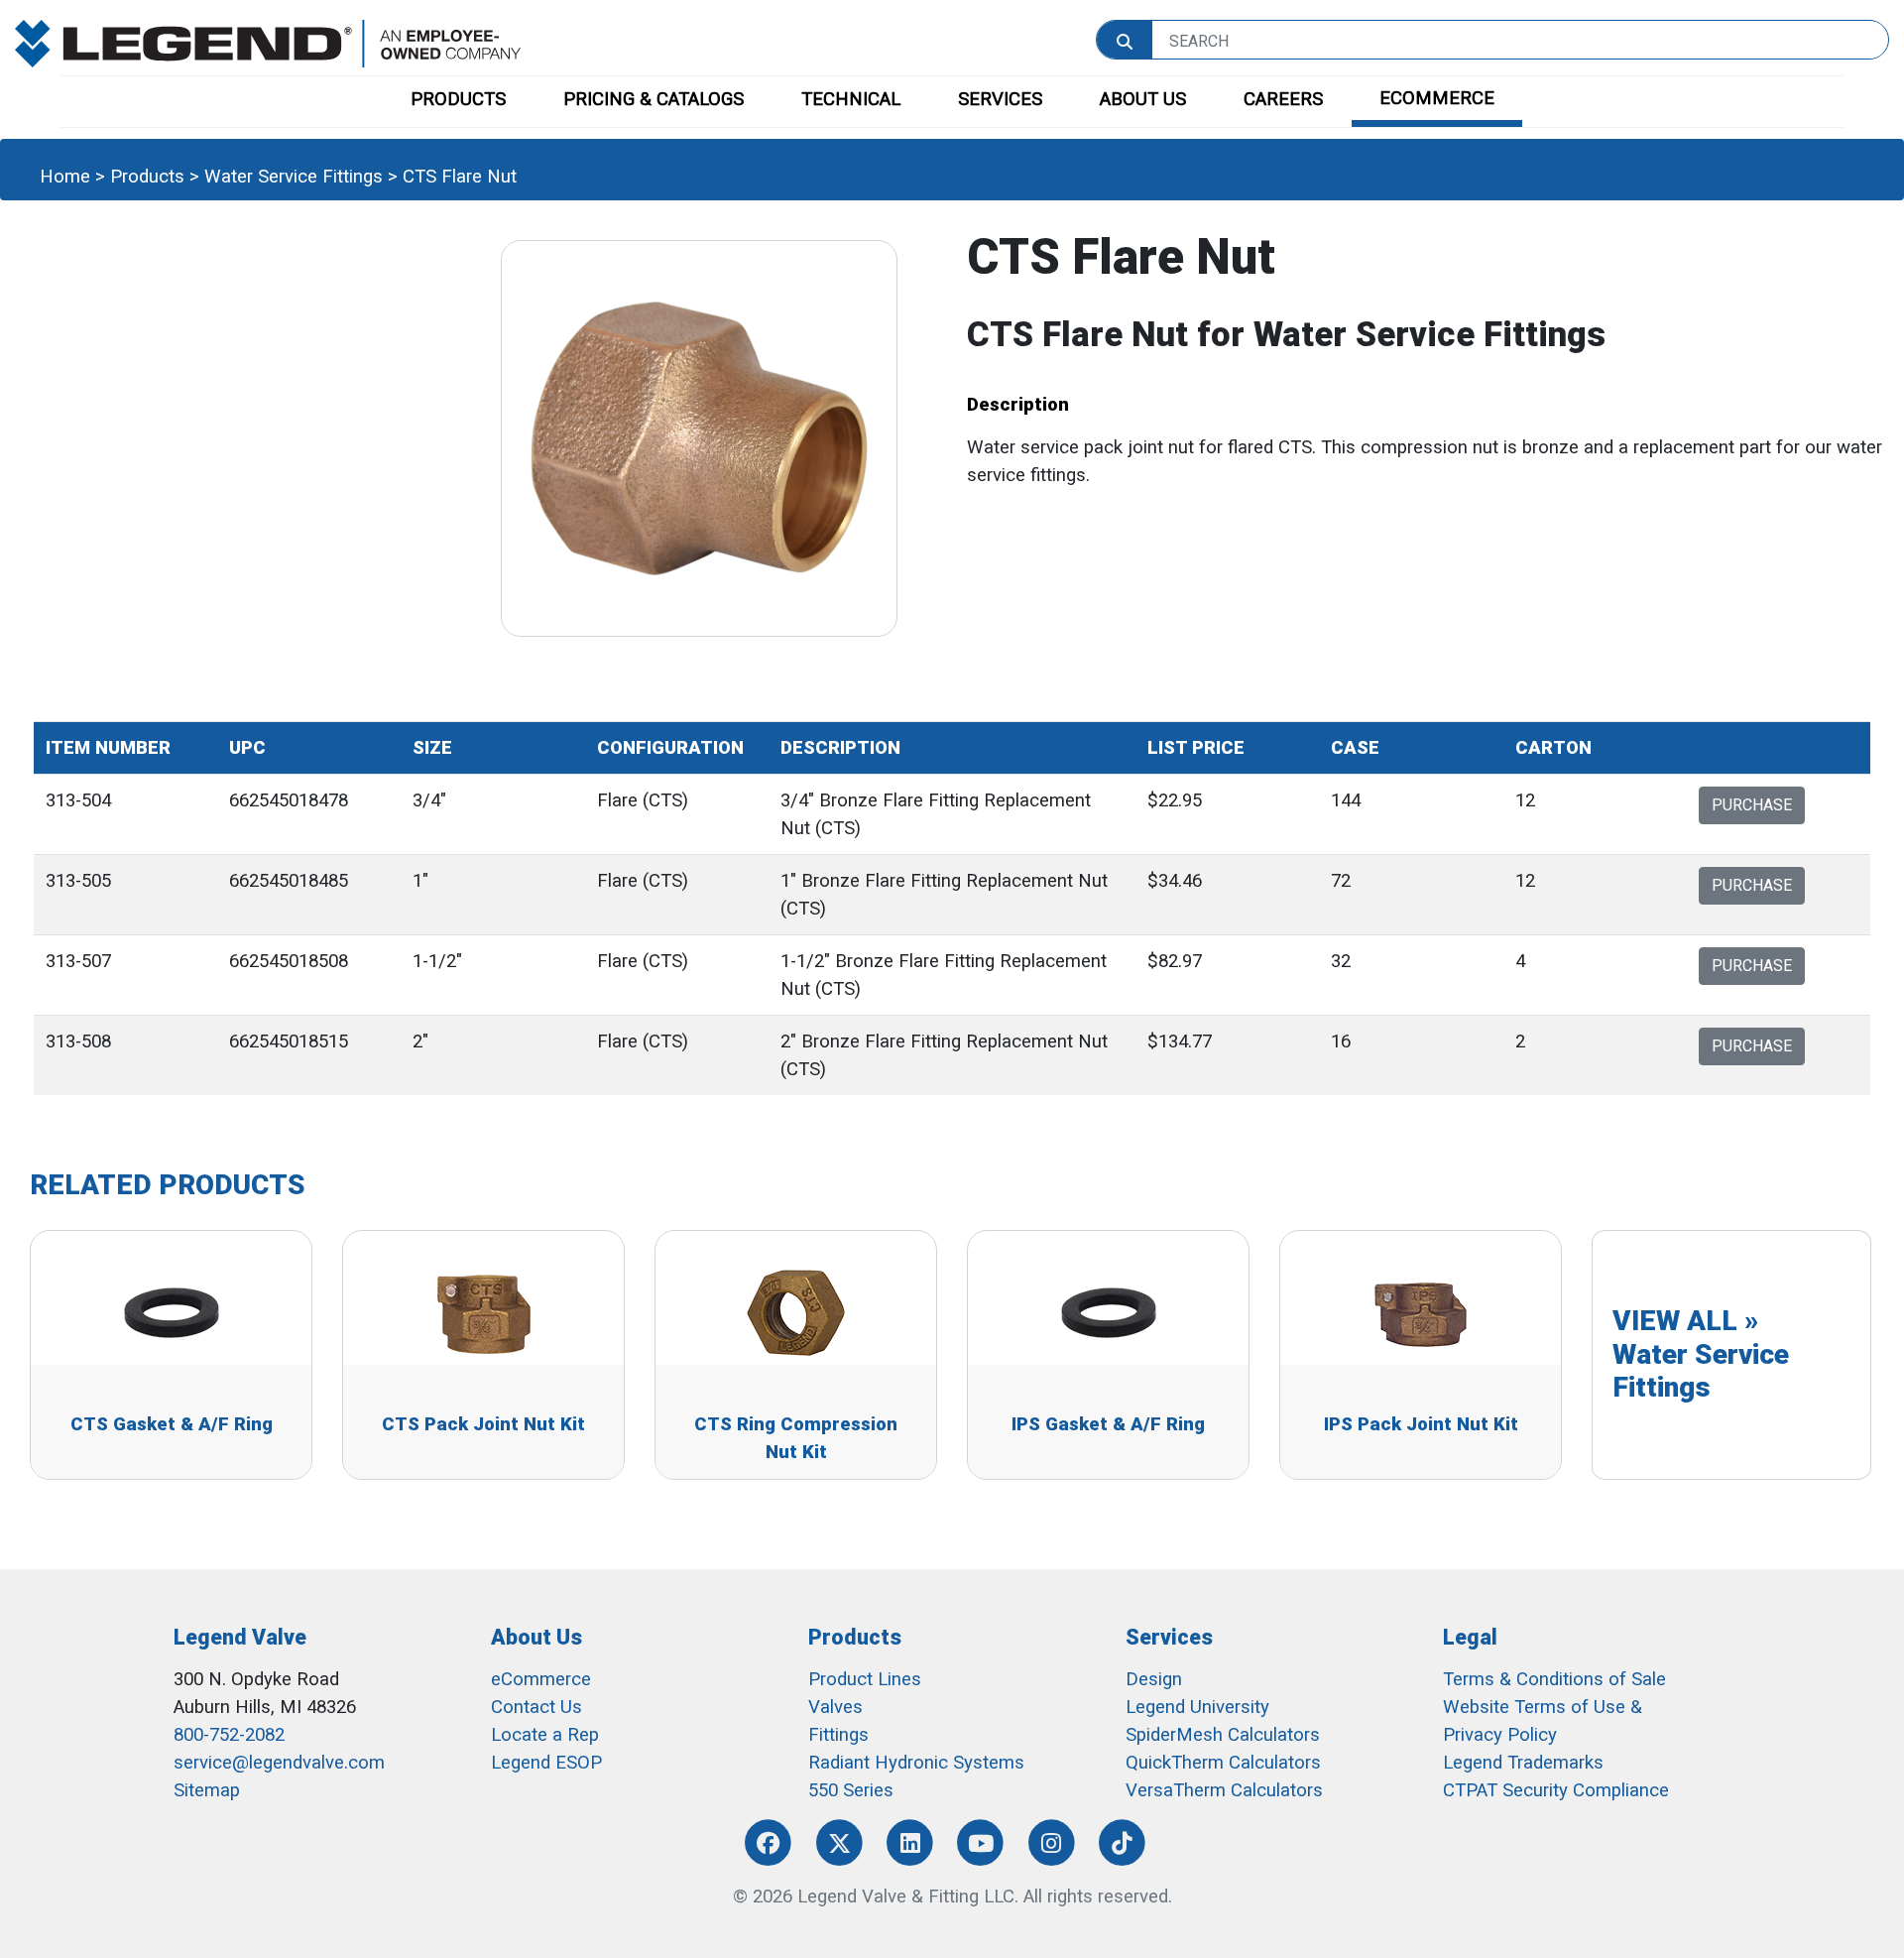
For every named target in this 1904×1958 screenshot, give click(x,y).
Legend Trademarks (1523, 1763)
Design (1154, 1679)
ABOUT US (1143, 99)
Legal (1470, 1637)
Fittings (838, 1735)
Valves (835, 1707)
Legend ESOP (546, 1763)
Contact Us (536, 1707)
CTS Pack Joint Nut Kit (483, 1424)
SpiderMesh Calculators (1223, 1735)
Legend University (1197, 1707)
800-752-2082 (229, 1735)
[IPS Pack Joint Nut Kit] (1421, 1311)
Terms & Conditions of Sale (1554, 1679)
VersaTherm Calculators (1224, 1790)
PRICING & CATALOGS (654, 99)
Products (147, 177)
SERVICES (1000, 99)
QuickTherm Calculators (1223, 1763)
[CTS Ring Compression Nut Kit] (796, 1311)
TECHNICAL (851, 99)
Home (65, 177)
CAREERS (1283, 99)
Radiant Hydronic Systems (916, 1763)
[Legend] (268, 43)
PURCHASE (1752, 805)
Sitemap (207, 1790)
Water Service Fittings (294, 177)
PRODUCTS (458, 99)
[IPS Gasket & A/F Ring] (1109, 1311)
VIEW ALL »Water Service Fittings (1701, 1354)
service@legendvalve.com (279, 1763)
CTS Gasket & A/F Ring (172, 1424)
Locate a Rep (545, 1735)
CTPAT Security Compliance (1556, 1790)
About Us (536, 1637)
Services (1169, 1637)
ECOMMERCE (1437, 98)
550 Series (851, 1790)
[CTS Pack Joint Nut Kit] (484, 1311)
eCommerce (541, 1679)
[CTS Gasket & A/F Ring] (172, 1311)
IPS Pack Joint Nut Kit (1421, 1424)
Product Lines (865, 1679)
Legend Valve (240, 1637)
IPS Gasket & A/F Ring (1108, 1424)
